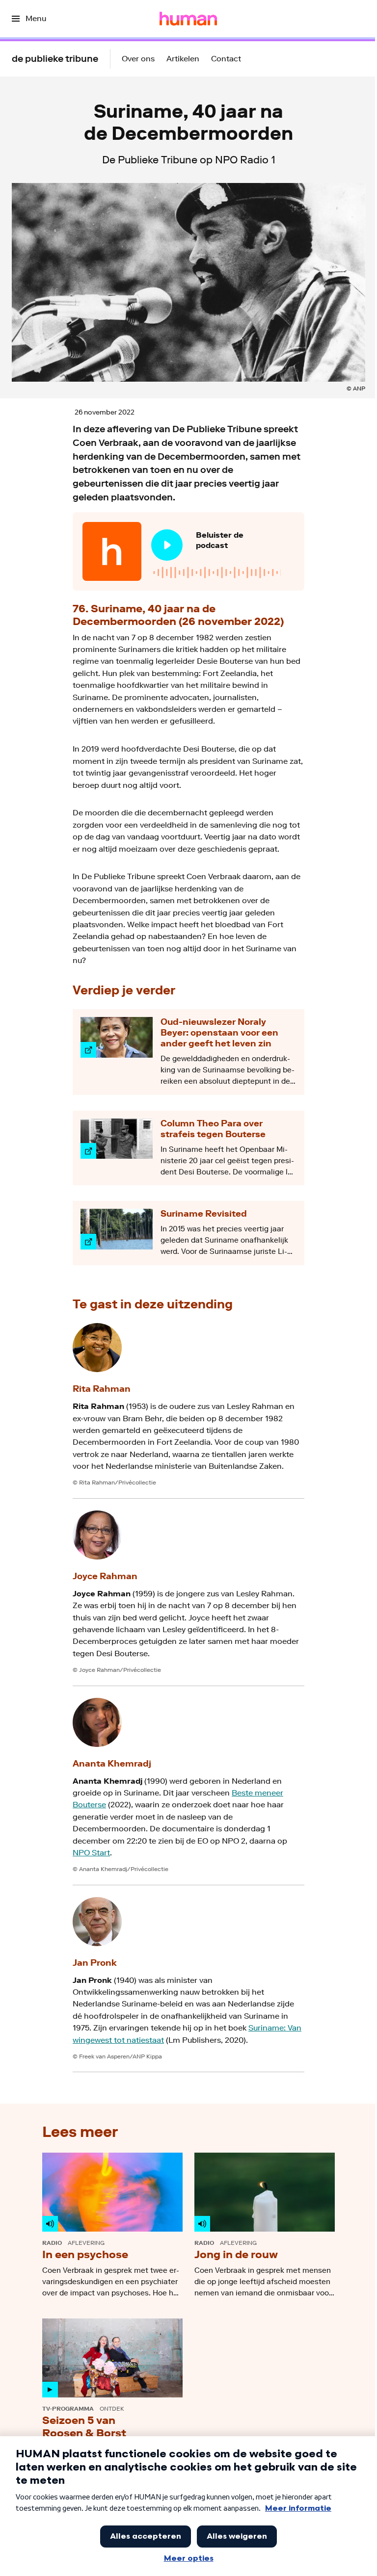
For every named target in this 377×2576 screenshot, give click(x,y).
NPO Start (91, 1853)
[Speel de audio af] (167, 545)
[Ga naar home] (188, 19)
